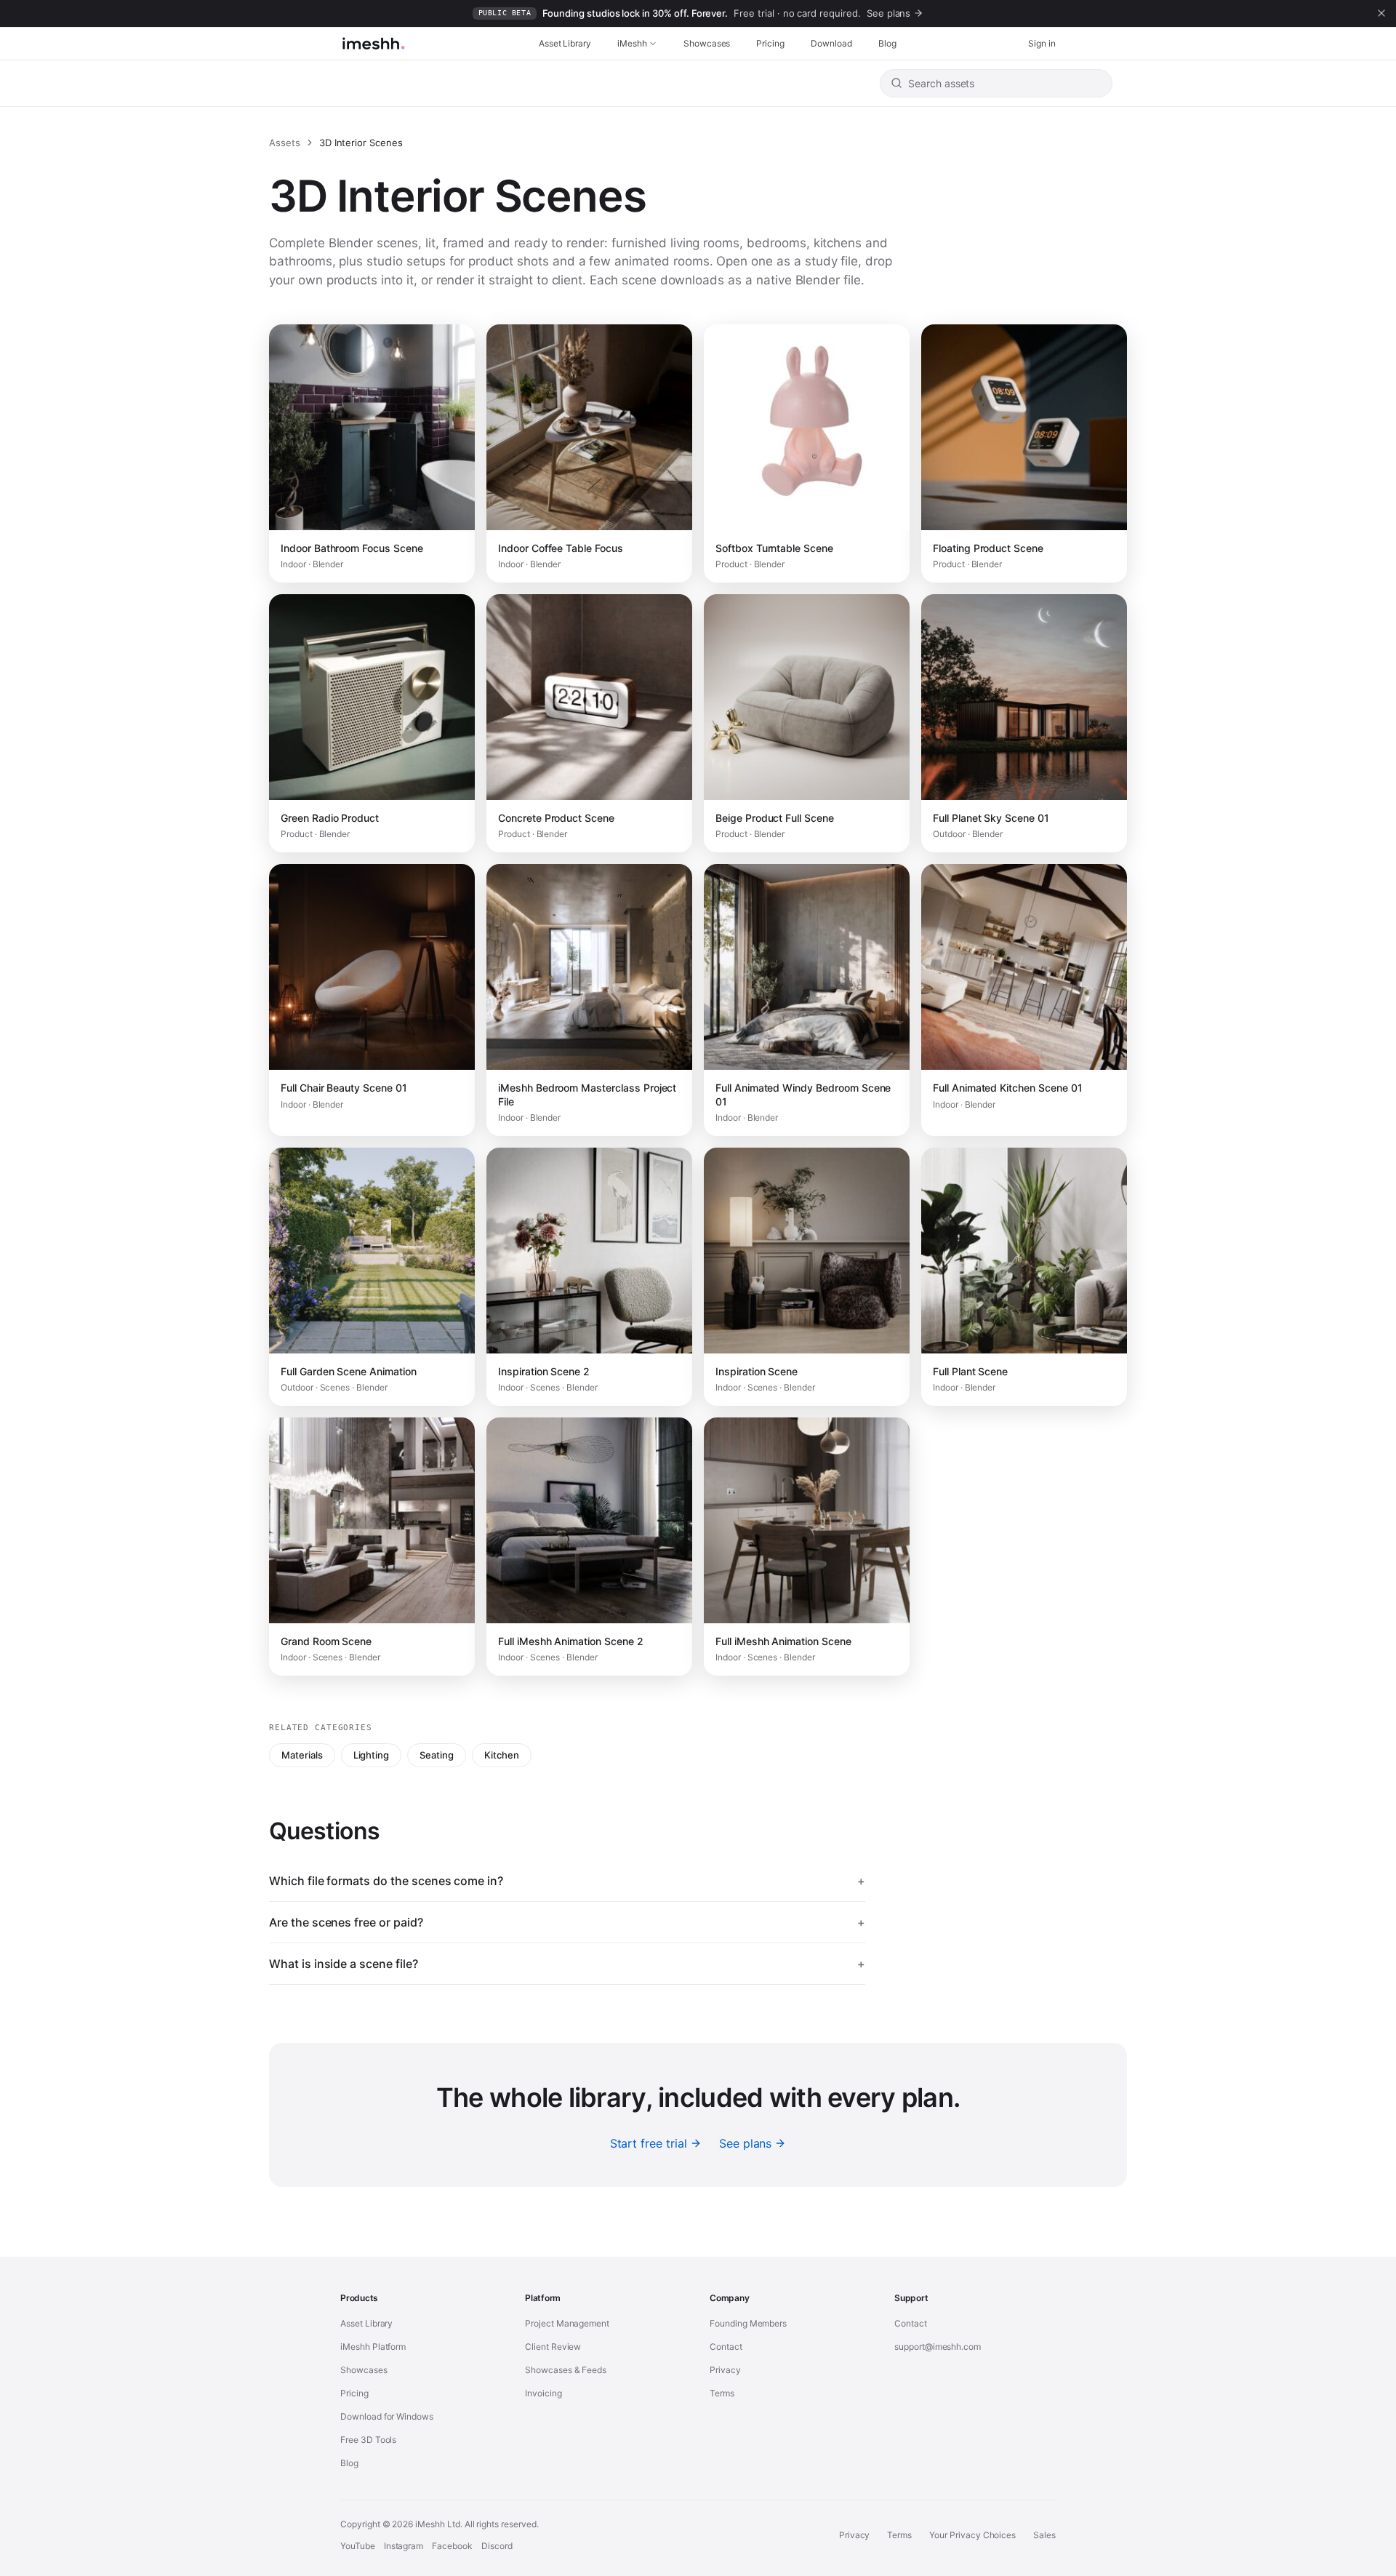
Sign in (1042, 43)
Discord (497, 2546)
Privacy (725, 2370)
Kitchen (502, 1755)
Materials (302, 1755)
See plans (746, 2143)
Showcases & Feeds (566, 2370)
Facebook (452, 2546)
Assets (285, 143)
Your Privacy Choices (972, 2535)
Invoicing (543, 2393)
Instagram (404, 2546)
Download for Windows (387, 2416)
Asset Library (565, 43)
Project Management (567, 2323)
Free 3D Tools (368, 2440)
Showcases (707, 43)
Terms (722, 2393)
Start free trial (649, 2143)
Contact (726, 2347)
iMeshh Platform (373, 2347)
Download (831, 43)
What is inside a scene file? (567, 1964)
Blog (887, 43)
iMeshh (632, 43)
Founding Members (748, 2323)
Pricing (770, 43)
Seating (437, 1755)
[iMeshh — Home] (373, 44)
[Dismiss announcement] (1381, 13)
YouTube (358, 2546)
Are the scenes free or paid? (567, 1922)
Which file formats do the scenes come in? (567, 1881)
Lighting (372, 1755)
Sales (1044, 2535)
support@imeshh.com (938, 2347)
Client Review (553, 2347)
